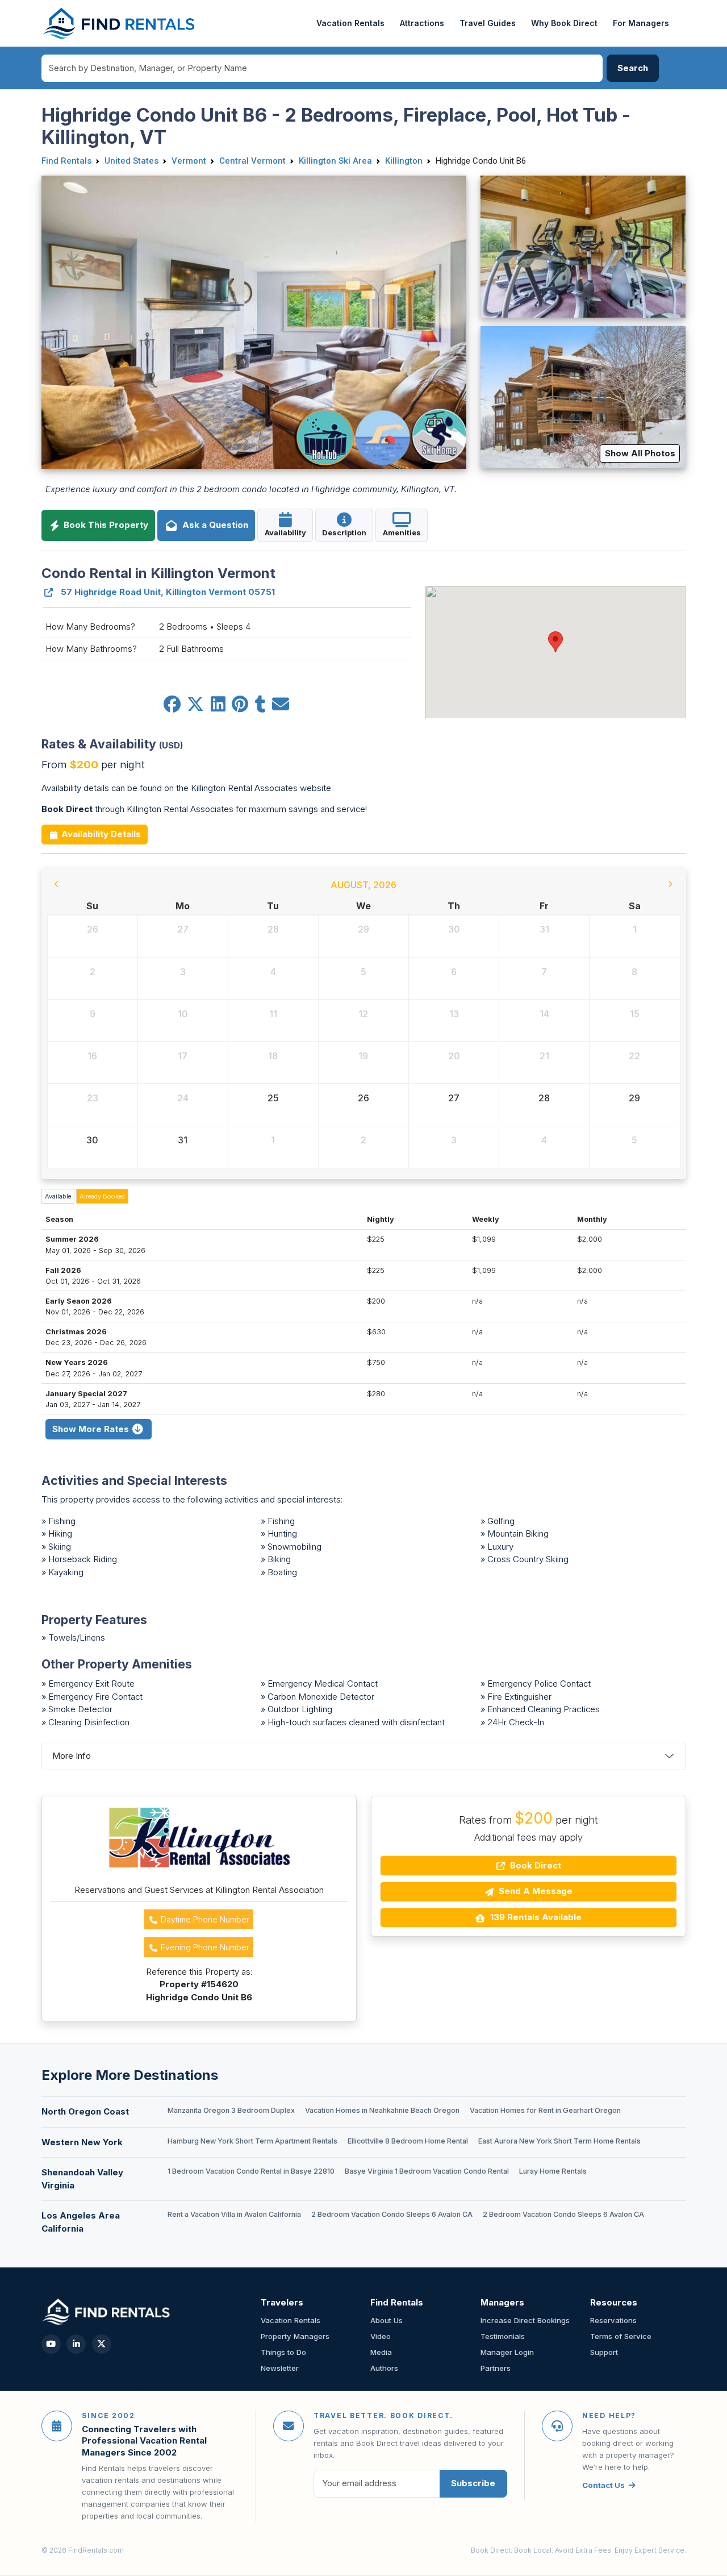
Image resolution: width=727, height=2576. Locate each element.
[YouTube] (51, 2344)
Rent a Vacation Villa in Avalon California (234, 2214)
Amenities (402, 532)
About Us (387, 2320)
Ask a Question (213, 525)
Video (381, 2336)
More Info (72, 1756)
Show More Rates (92, 1429)
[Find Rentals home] (120, 23)
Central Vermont (252, 161)
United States (131, 161)
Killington (404, 161)
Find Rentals (66, 161)
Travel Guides (488, 23)
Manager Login (507, 2352)
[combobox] (322, 68)
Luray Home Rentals (553, 2171)
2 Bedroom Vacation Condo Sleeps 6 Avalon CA (392, 2214)
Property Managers (295, 2336)
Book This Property (105, 525)
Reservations (613, 2320)
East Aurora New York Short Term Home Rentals (559, 2141)
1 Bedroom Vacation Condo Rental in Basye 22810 (251, 2171)
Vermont (189, 161)
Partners (496, 2368)
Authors (384, 2368)
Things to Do (283, 2352)
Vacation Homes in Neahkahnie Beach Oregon (382, 2110)
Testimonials (503, 2336)
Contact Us (603, 2485)
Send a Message (534, 1891)
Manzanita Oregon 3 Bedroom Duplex (231, 2110)
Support (604, 2352)
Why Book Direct (564, 23)
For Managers (641, 23)
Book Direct (534, 1865)
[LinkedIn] (76, 2344)
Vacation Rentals (350, 23)
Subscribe (473, 2483)
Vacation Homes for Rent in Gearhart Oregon (545, 2110)
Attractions (422, 23)
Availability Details (100, 834)
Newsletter (280, 2368)
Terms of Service (621, 2336)
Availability (285, 532)
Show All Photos (640, 453)
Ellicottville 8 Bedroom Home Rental (408, 2141)
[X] (102, 2344)
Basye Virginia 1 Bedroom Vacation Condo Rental (427, 2171)
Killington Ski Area (335, 161)
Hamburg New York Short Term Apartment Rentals (252, 2141)
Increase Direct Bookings (525, 2320)
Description (344, 532)
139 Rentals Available (535, 1917)
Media (381, 2352)
